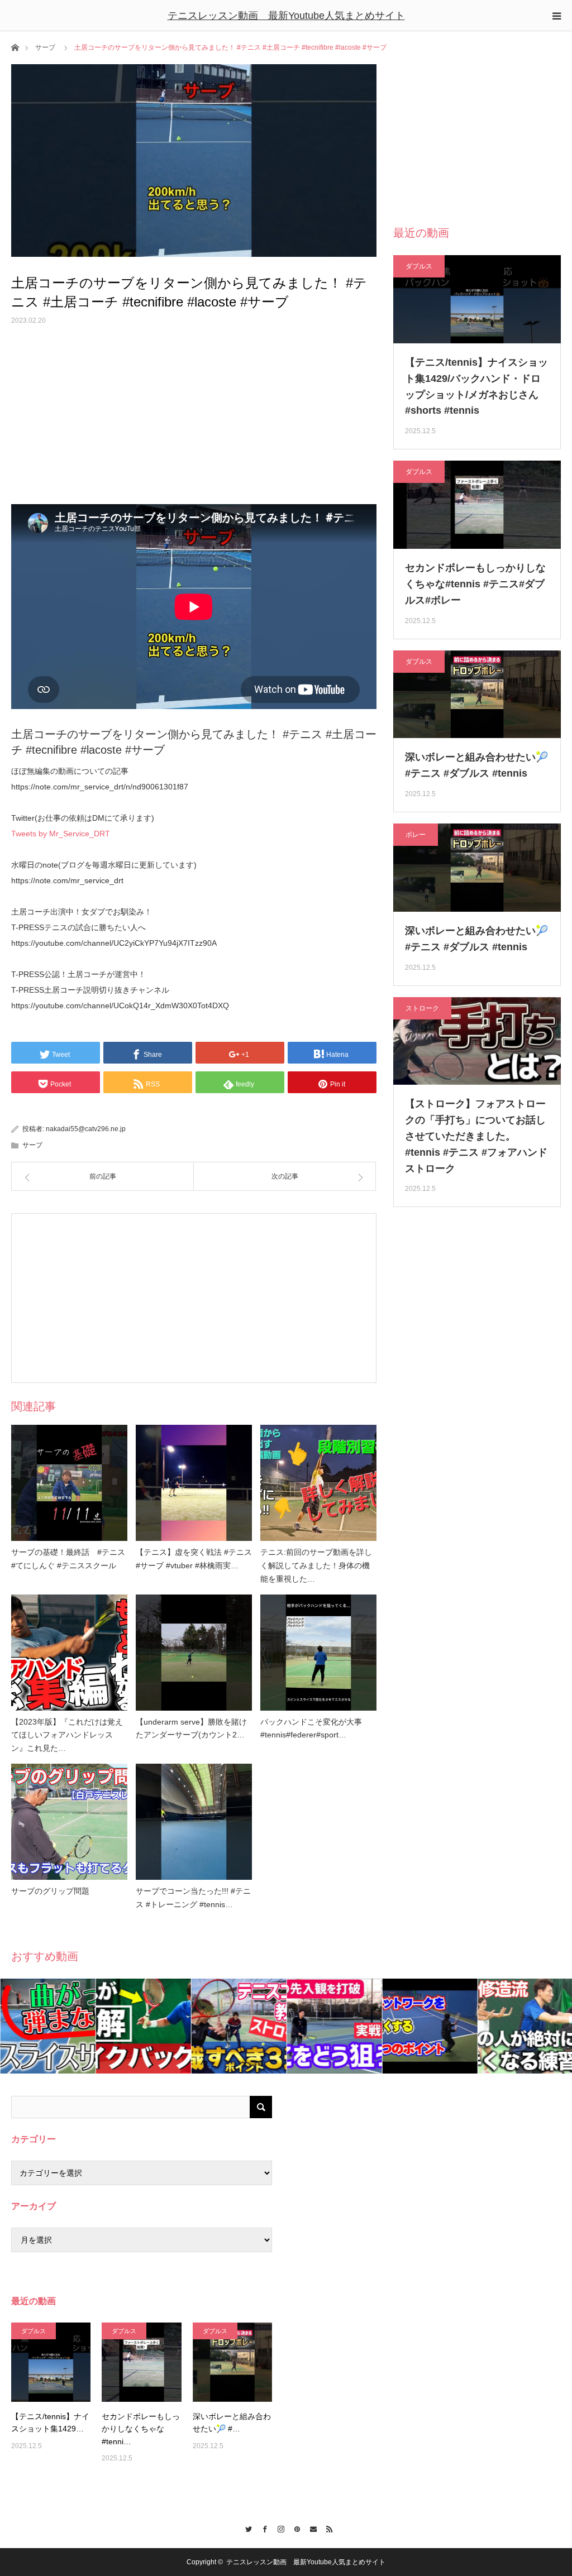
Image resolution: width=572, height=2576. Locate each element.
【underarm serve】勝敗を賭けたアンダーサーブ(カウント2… (191, 1728)
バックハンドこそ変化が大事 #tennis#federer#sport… (315, 1728)
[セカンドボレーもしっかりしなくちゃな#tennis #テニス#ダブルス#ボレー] (141, 2362)
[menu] (556, 16)
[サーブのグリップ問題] (69, 1822)
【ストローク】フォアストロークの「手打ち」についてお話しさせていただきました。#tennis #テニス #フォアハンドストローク (476, 1136)
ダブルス (419, 266)
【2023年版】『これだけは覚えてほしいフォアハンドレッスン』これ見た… (67, 1735)
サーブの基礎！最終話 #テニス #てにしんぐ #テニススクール (68, 1559)
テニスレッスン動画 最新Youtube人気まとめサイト (286, 16)
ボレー (416, 835)
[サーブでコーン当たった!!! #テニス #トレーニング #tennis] (194, 1822)
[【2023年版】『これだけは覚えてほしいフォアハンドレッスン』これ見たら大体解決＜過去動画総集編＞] (69, 1653)
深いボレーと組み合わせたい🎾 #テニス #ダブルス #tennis (476, 765)
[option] (48, 2026)
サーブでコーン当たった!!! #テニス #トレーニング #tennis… (193, 1898)
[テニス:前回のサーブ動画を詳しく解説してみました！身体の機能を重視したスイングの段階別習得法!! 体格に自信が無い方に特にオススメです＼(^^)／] (318, 1483)
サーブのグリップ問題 (50, 1891)
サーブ (45, 47)
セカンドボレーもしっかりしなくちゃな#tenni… (141, 2429)
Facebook (262, 2527)
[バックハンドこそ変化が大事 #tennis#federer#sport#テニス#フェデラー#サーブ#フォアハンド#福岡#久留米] (318, 1653)
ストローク (422, 1008)
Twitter (246, 2527)
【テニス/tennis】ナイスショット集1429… (50, 2422)
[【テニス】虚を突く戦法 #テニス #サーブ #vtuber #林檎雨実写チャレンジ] (194, 1483)
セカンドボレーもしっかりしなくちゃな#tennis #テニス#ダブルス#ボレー (475, 584)
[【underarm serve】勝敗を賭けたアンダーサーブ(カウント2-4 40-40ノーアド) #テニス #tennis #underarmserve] (194, 1653)
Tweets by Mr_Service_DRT (61, 834)
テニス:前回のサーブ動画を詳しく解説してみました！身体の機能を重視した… (316, 1565)
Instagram (278, 2527)
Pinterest (294, 2527)
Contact (310, 2527)
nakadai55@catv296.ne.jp (86, 1129)
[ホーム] (15, 47)
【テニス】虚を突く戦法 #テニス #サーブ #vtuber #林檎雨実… (194, 1559)
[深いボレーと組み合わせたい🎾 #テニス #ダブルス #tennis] (232, 2362)
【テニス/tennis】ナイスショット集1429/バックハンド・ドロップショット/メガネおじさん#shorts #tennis (476, 386)
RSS (326, 2527)
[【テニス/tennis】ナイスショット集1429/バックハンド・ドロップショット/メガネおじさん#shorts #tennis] (51, 2362)
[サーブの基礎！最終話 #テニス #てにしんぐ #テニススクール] (69, 1483)
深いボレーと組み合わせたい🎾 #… (232, 2422)
